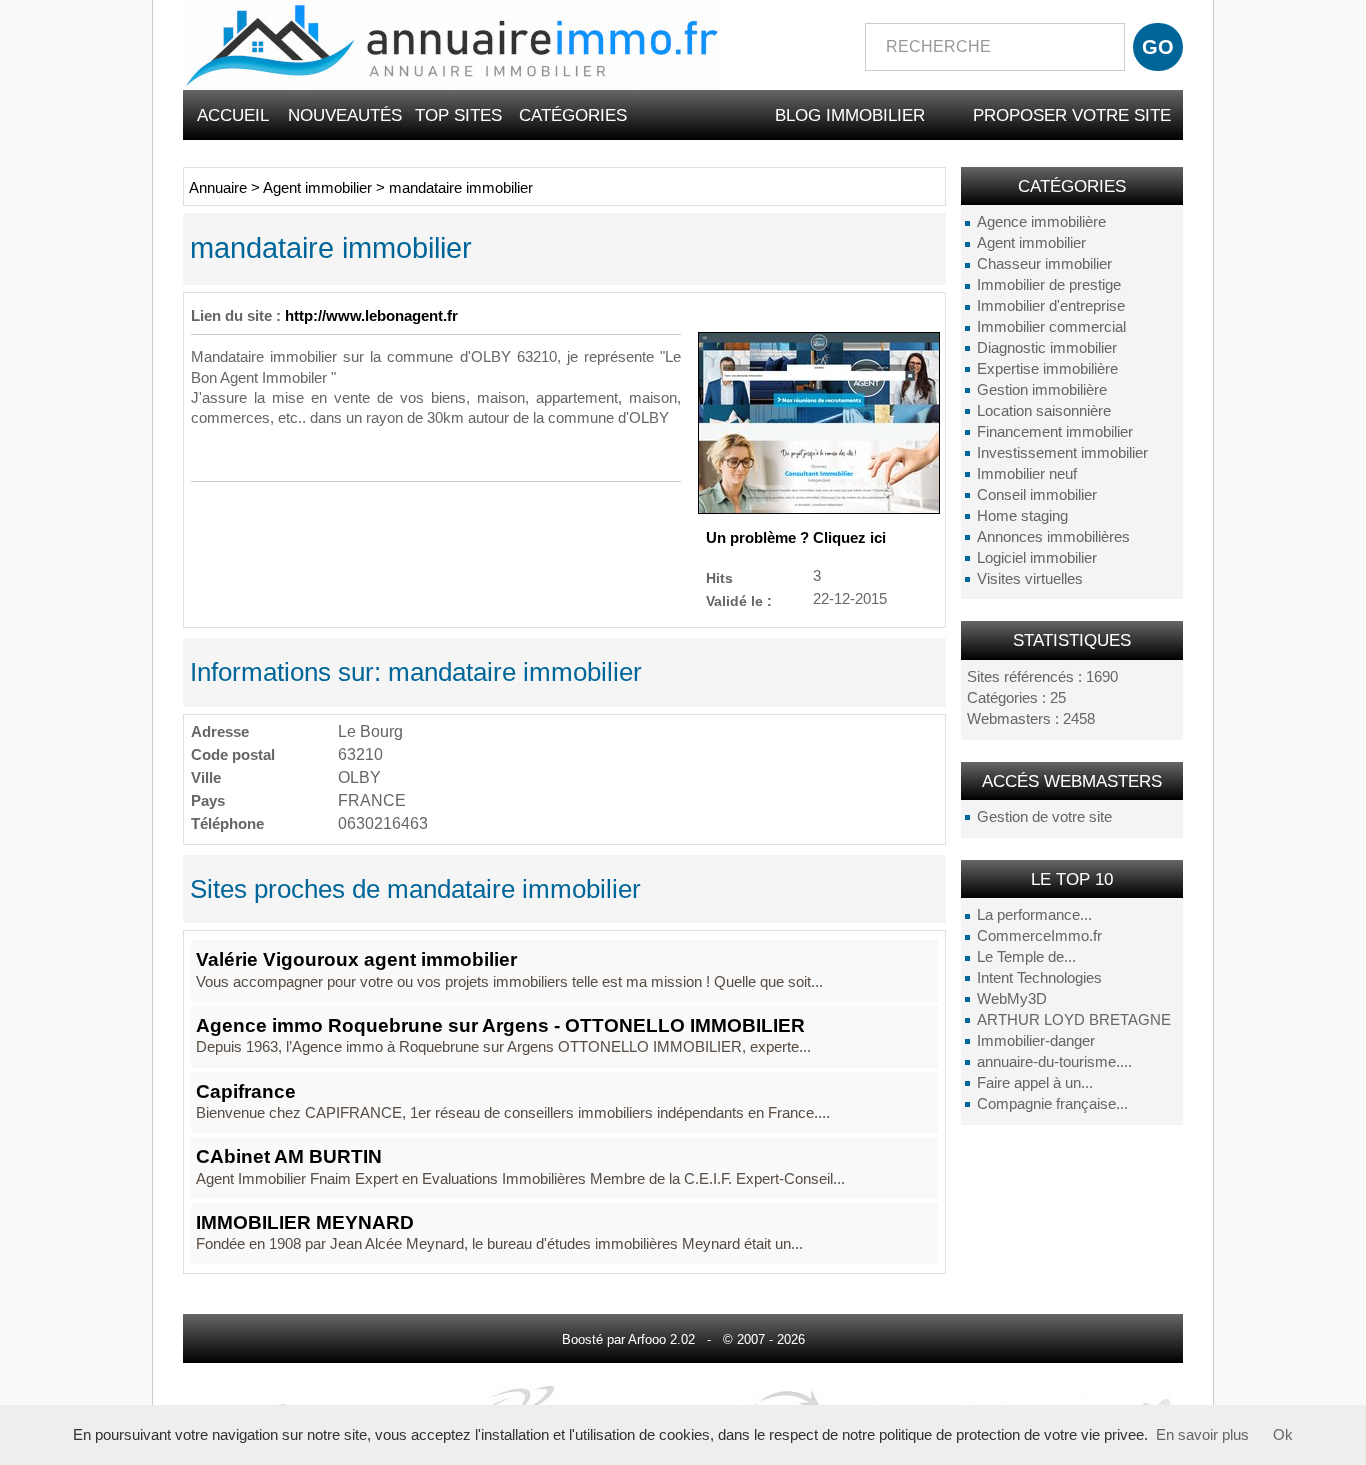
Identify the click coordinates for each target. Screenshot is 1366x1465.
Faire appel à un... (1035, 1083)
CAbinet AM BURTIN (289, 1156)
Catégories (573, 115)
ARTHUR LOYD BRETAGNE (1074, 1020)
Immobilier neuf (1027, 474)
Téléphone (227, 823)
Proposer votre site (1072, 115)
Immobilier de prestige (1049, 285)
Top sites (458, 115)
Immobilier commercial (1051, 327)
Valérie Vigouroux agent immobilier (356, 959)
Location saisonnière (1044, 411)
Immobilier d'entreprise (1051, 306)
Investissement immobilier (1062, 453)
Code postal (233, 754)
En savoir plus (1202, 1435)
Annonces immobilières (1053, 537)
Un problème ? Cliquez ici (796, 538)
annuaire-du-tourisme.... (1054, 1062)
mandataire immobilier (461, 188)
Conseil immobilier (1037, 495)
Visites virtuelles (1030, 579)
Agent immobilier (1031, 243)
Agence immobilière (1041, 222)
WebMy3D (1012, 999)
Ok (1283, 1435)
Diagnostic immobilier (1047, 348)
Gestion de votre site (1044, 817)
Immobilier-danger (1036, 1041)
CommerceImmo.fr (1039, 936)
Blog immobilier (850, 115)
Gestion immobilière (1042, 390)
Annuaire (218, 188)
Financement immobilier (1055, 432)
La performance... (1034, 915)
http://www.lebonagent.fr (371, 316)
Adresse (220, 731)
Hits (719, 577)
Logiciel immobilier (1037, 558)
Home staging (1022, 516)
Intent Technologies (1039, 978)
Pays (208, 800)
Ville (206, 777)
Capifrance (246, 1091)
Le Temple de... (1026, 957)
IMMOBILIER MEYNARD (305, 1222)
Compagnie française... (1052, 1104)
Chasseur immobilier (1044, 264)
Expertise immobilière (1047, 369)
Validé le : (739, 600)
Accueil (233, 115)
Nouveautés (345, 115)
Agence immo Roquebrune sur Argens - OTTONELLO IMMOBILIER (500, 1025)
